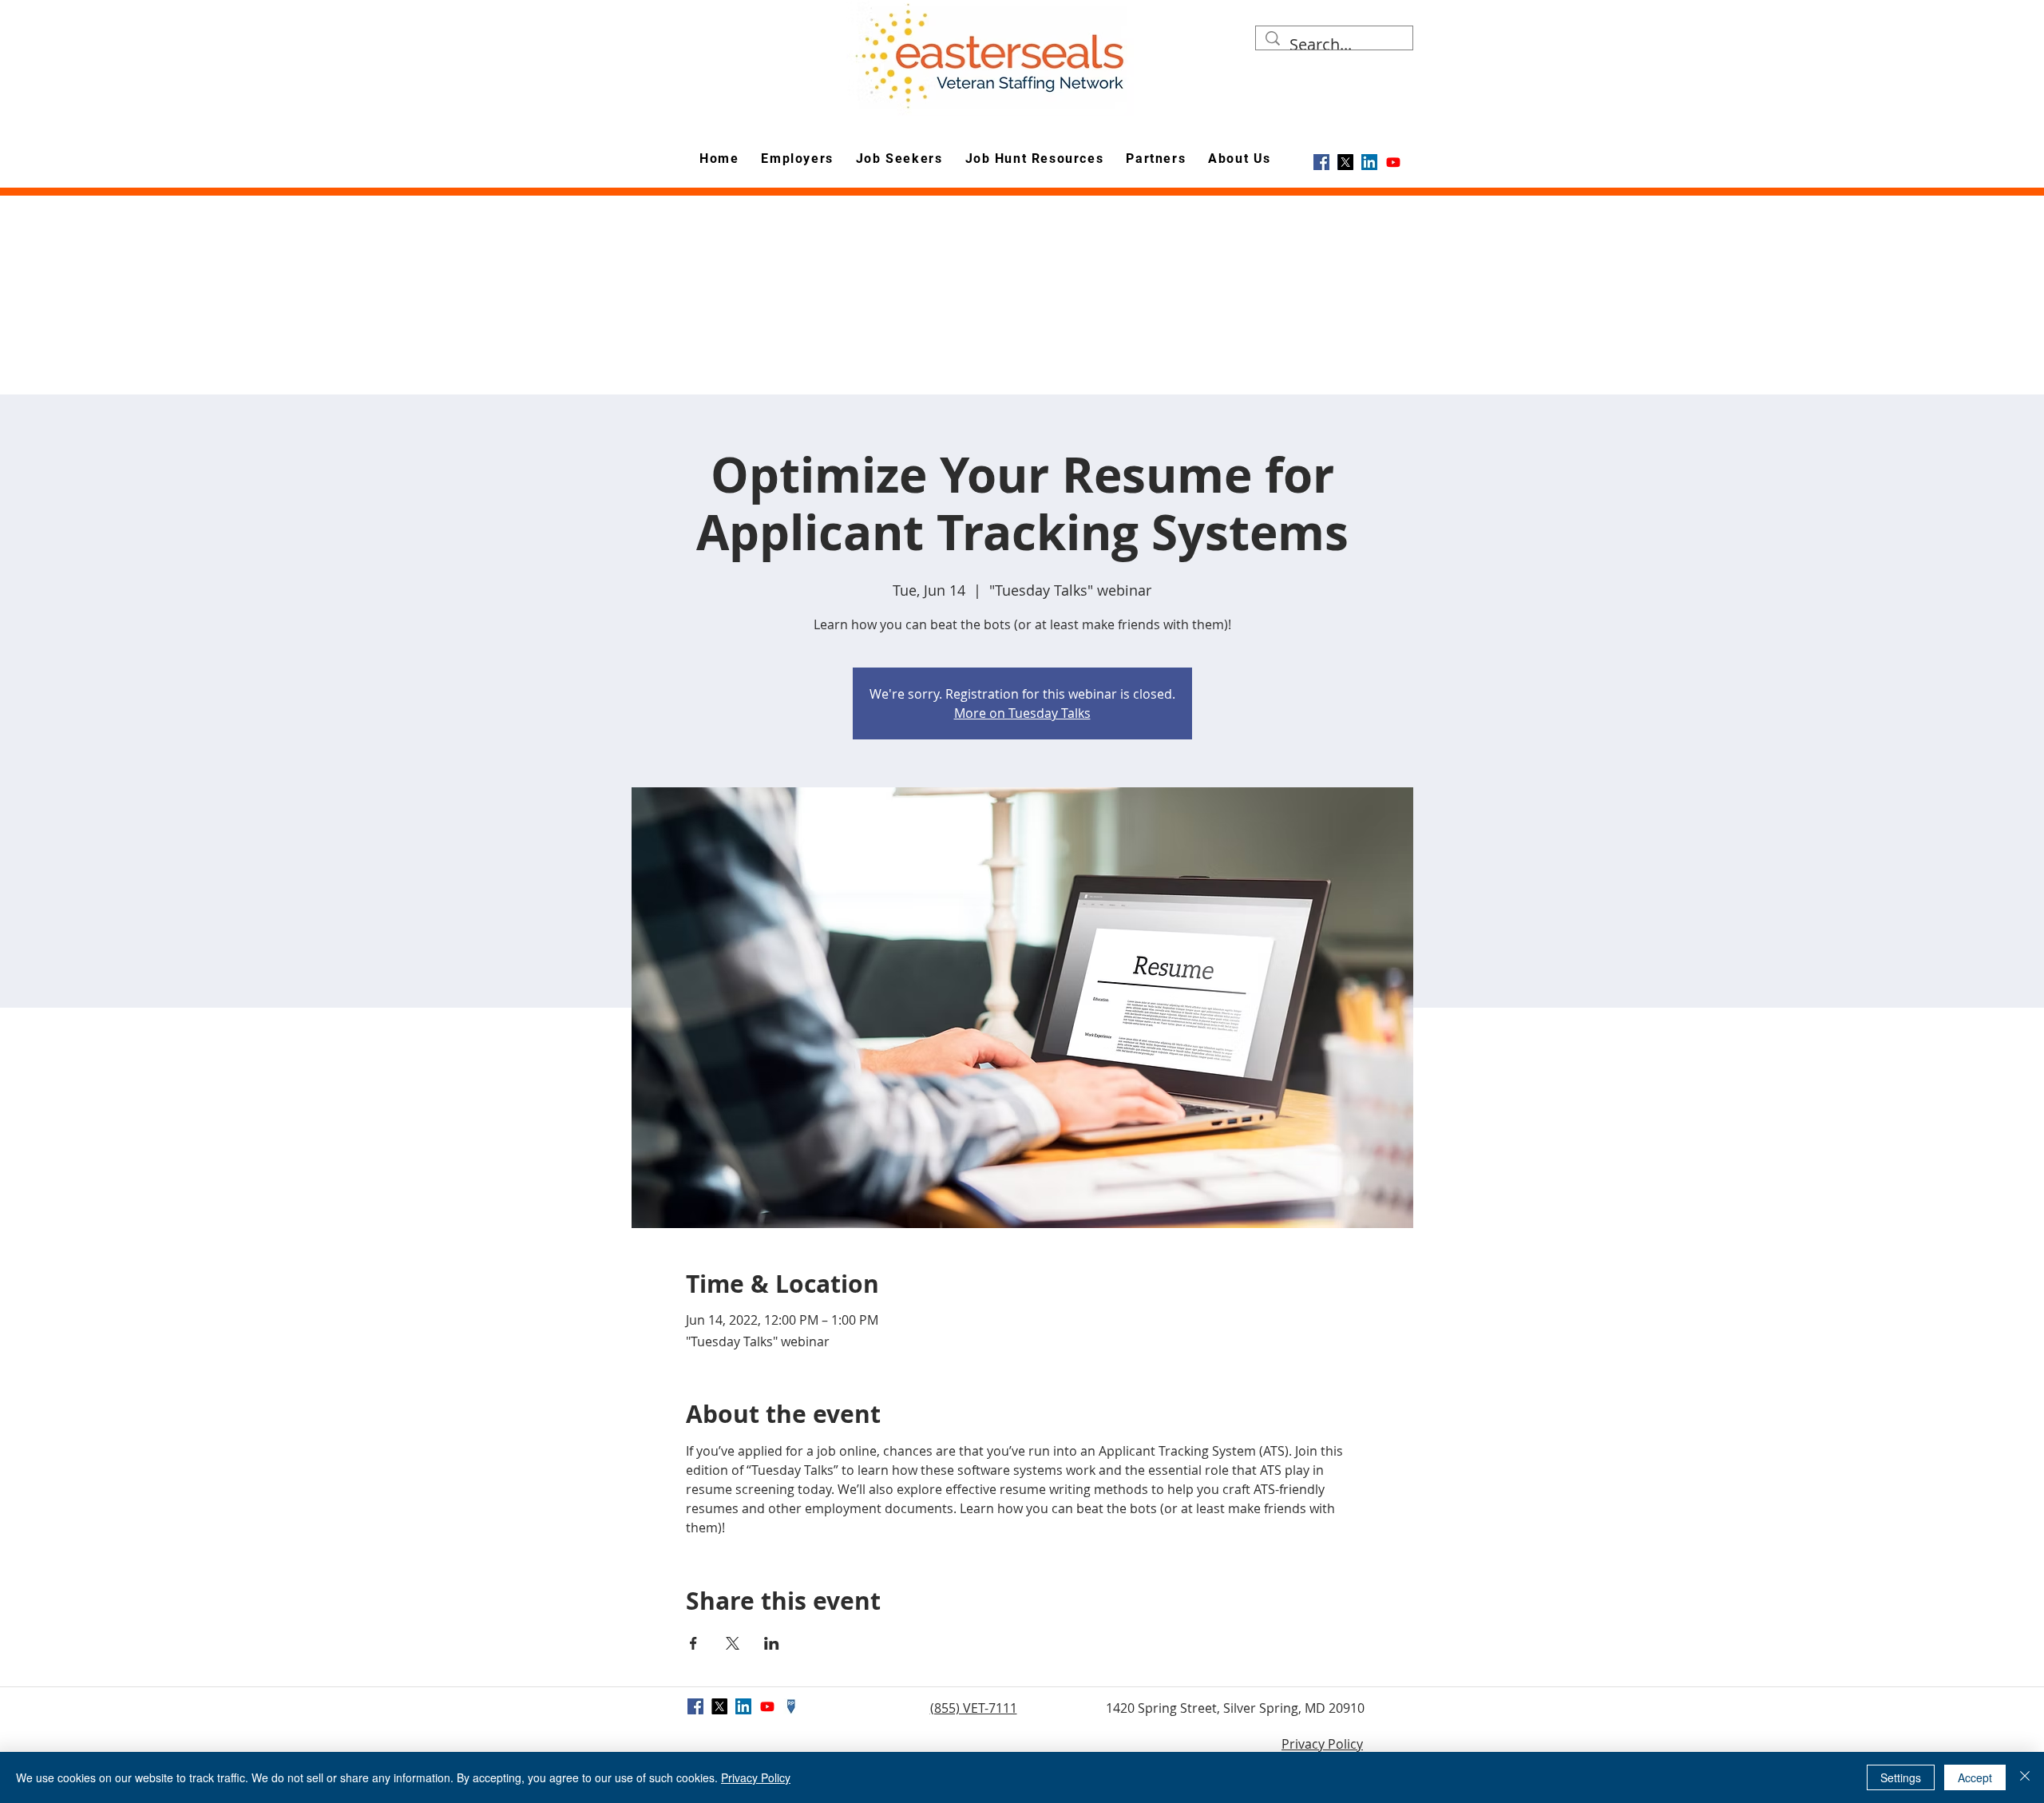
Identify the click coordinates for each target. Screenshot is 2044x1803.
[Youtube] (1393, 162)
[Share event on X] (733, 1643)
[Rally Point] (791, 1706)
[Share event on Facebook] (693, 1643)
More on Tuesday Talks (1022, 713)
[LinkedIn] (1369, 162)
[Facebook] (1321, 162)
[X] (1345, 162)
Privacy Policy (1322, 1744)
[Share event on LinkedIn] (772, 1643)
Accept (1975, 1777)
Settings (1901, 1777)
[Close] (2025, 1777)
